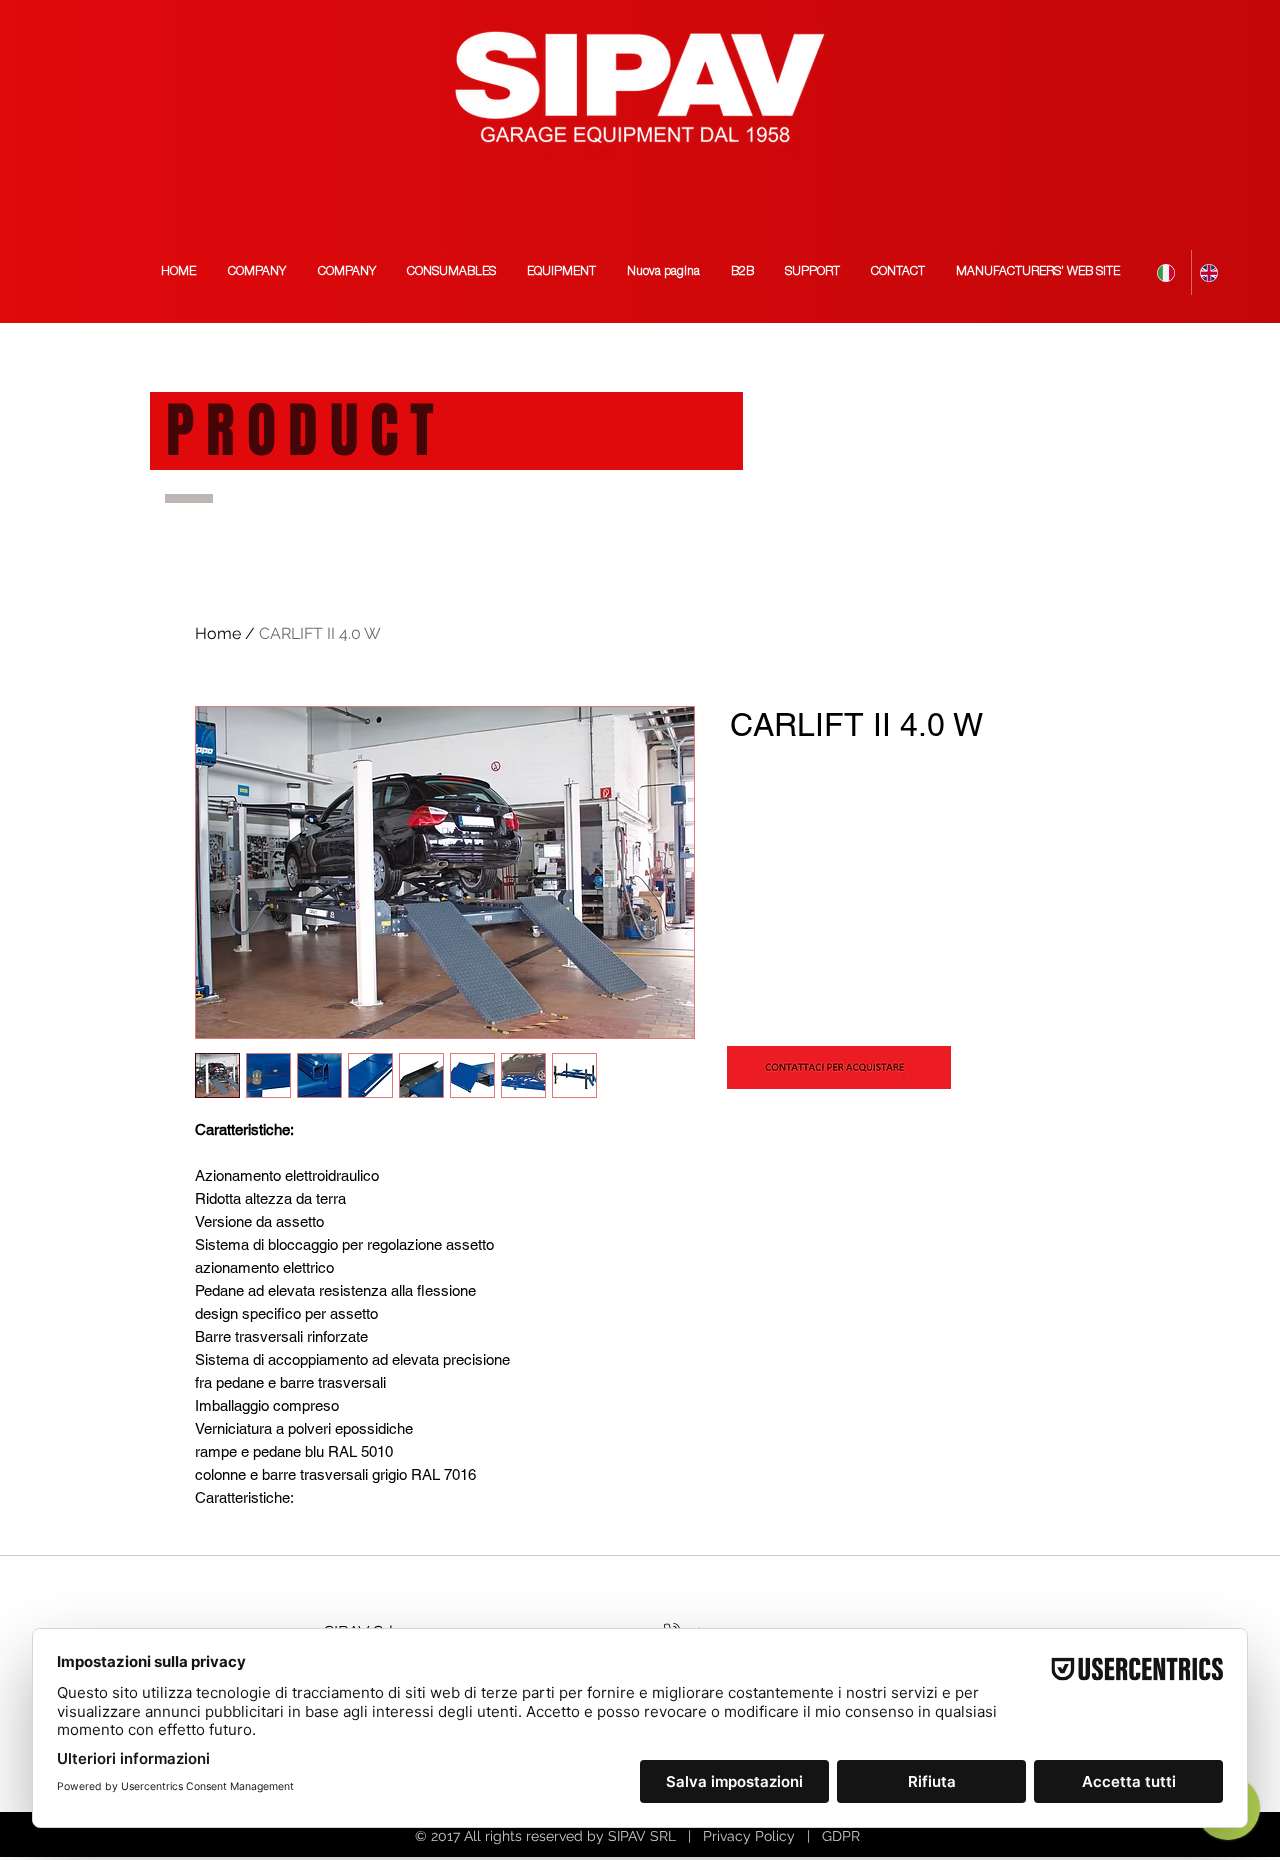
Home (218, 633)
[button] (1037, 272)
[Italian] (1170, 272)
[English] (1212, 272)
